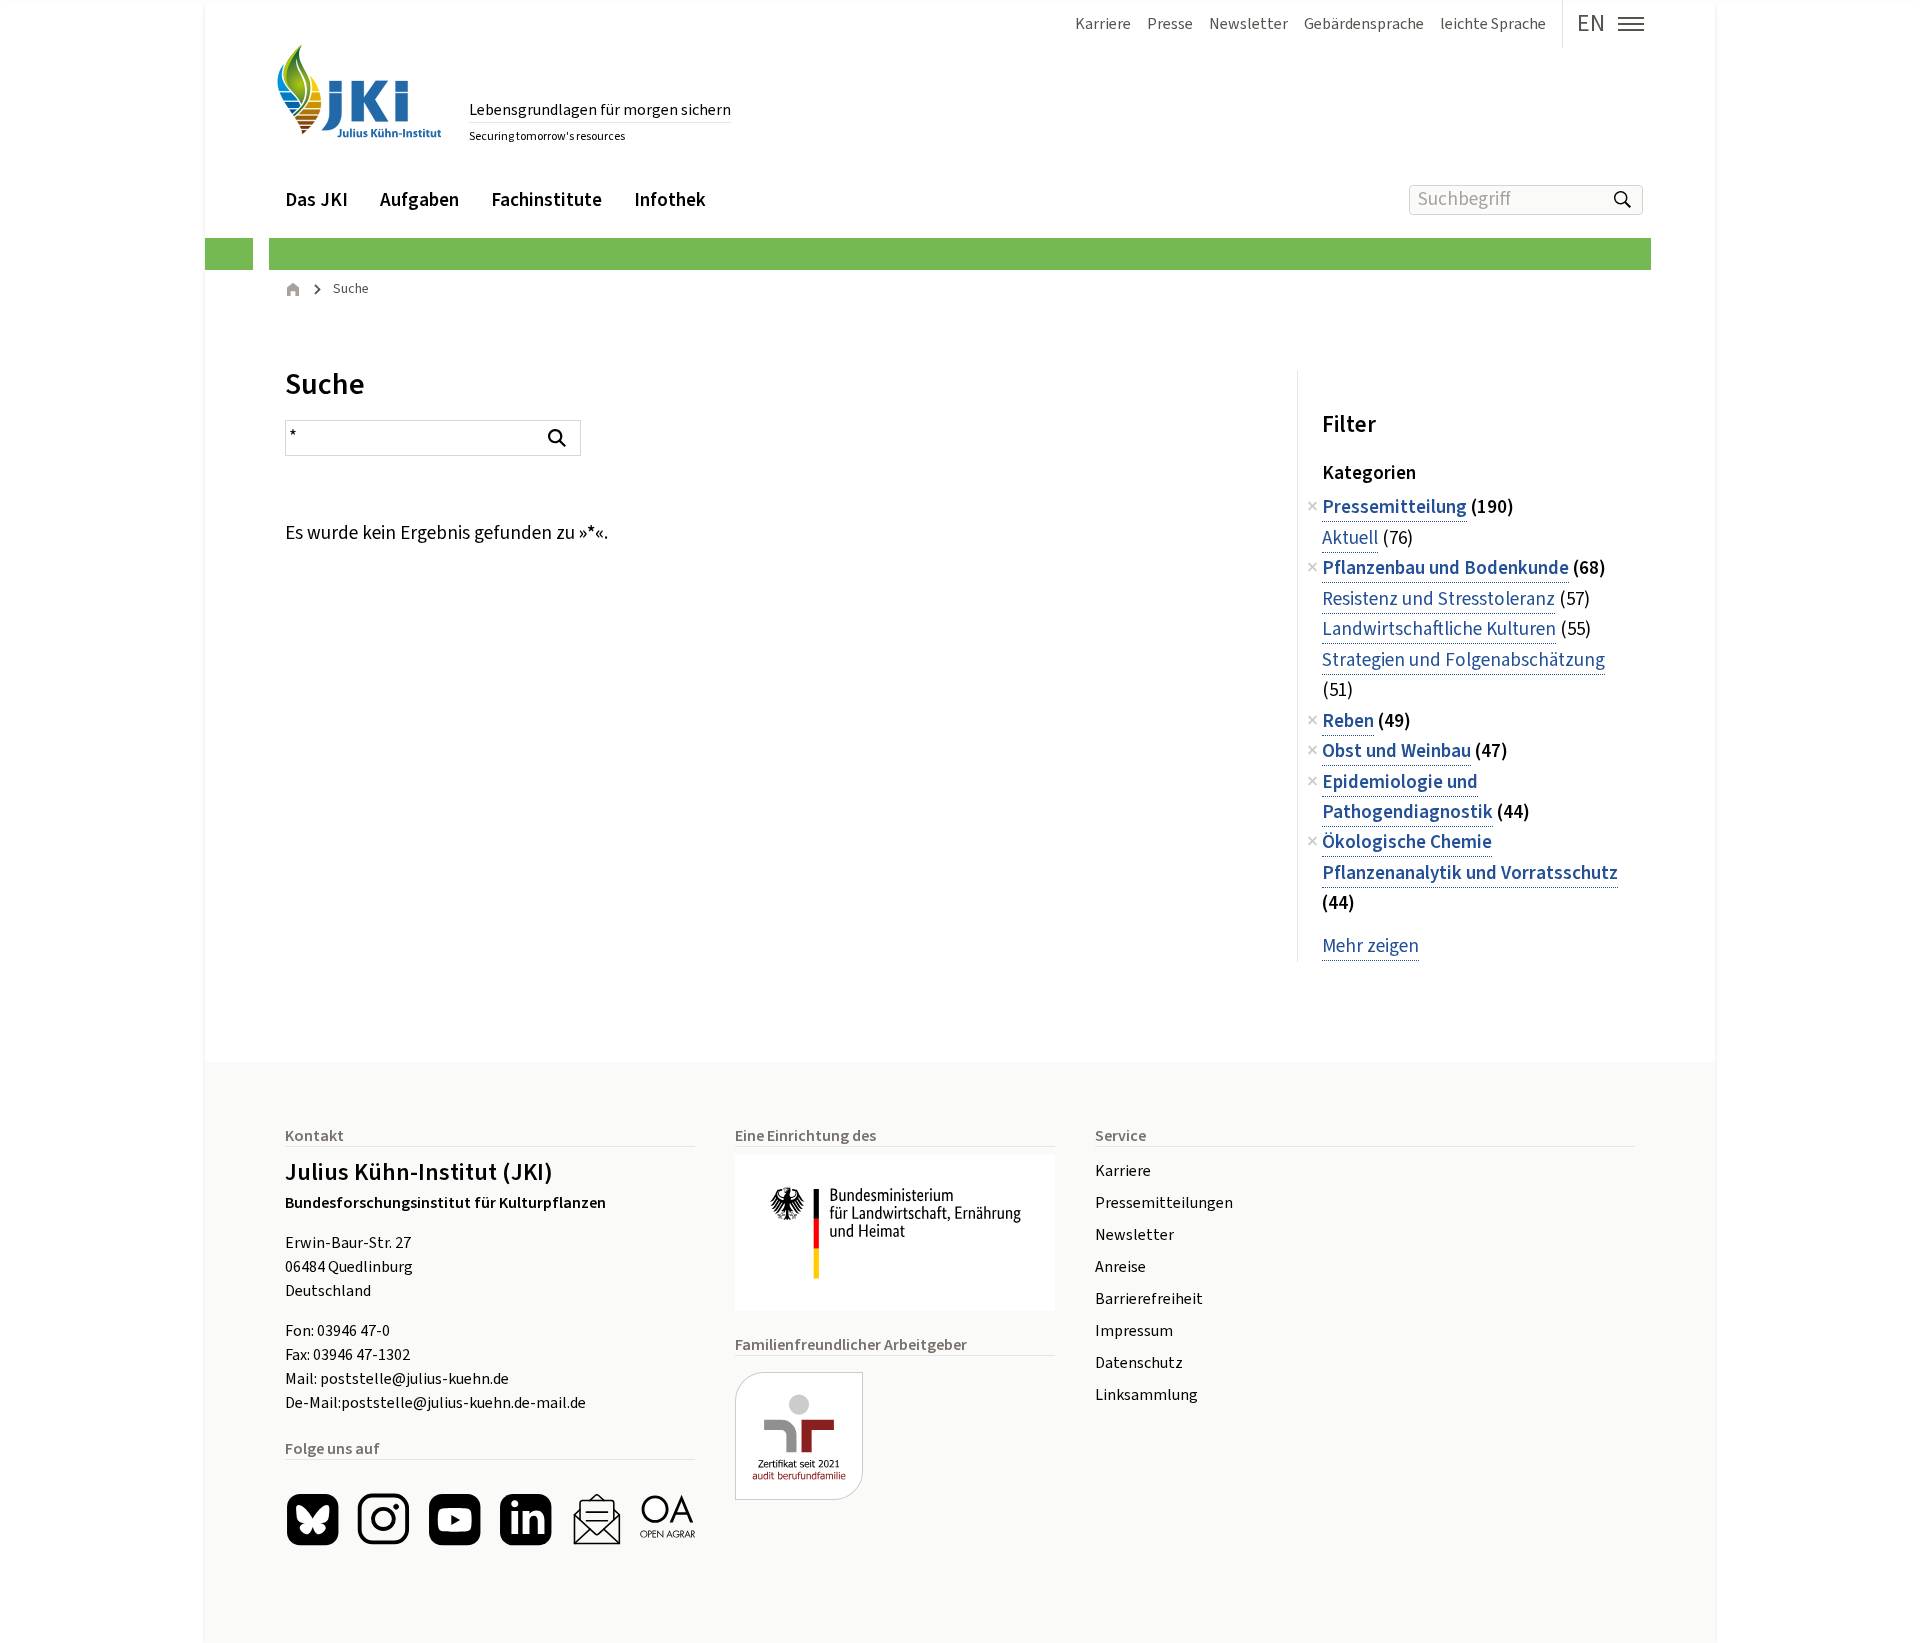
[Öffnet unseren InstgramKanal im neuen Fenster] (383, 1519)
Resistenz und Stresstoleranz (1438, 599)
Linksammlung (1146, 1395)
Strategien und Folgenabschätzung (1463, 660)
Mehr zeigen (1370, 946)
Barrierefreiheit (1149, 1299)
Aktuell (1350, 538)
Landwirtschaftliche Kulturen (1439, 629)
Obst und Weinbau (1396, 751)
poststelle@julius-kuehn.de (414, 1379)
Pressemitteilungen (1164, 1203)
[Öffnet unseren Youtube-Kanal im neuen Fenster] (454, 1519)
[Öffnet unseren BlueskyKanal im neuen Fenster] (312, 1519)
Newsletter (1134, 1235)
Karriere (1123, 1171)
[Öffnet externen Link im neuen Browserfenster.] (895, 1233)
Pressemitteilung (1394, 507)
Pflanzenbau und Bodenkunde (1445, 568)
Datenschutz (1139, 1363)
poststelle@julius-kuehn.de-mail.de (463, 1403)
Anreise (1120, 1267)
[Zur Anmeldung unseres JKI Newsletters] (596, 1519)
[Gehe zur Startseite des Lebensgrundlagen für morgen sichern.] (359, 91)
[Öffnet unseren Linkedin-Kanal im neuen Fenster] (525, 1519)
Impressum (1134, 1331)
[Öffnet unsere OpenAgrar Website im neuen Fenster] (667, 1519)
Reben (1348, 721)
